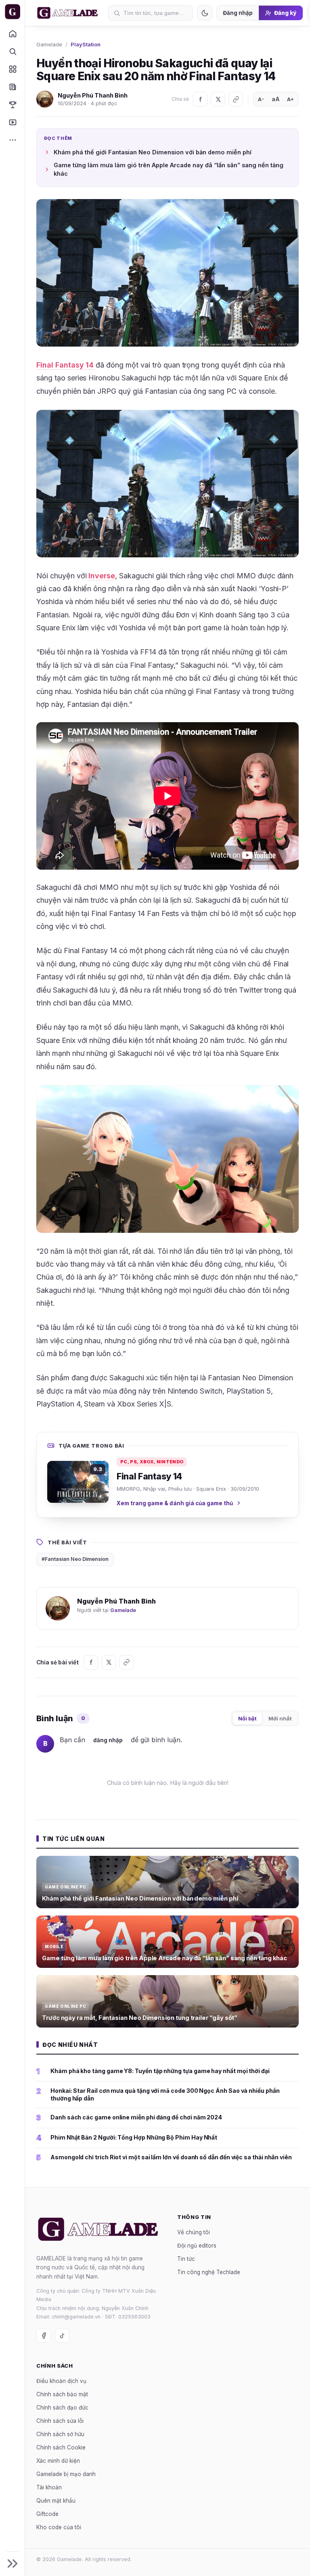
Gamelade (49, 44)
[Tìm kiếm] (12, 51)
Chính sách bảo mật (62, 2394)
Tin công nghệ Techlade (209, 2272)
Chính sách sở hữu (60, 2434)
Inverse (102, 576)
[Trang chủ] (12, 33)
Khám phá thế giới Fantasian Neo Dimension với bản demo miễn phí (153, 152)
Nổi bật (247, 1718)
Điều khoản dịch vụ (61, 2381)
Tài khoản (49, 2487)
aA (276, 99)
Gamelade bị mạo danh (66, 2474)
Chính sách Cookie (61, 2447)
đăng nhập (108, 1740)
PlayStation (86, 44)
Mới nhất (280, 1718)
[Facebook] (200, 99)
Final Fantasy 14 (65, 365)
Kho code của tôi (59, 2527)
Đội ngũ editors (197, 2245)
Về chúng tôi (194, 2232)
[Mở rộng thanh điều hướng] (12, 2564)
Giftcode (47, 2514)
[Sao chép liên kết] (236, 99)
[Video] (12, 122)
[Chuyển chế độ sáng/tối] (205, 13)
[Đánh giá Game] (12, 69)
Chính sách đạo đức (62, 2407)
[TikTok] (62, 2335)
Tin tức (186, 2258)
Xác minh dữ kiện (58, 2460)
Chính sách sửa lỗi (60, 2420)
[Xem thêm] (12, 140)
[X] (218, 99)
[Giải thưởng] (12, 104)
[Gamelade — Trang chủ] (12, 12)
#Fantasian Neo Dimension (75, 1559)
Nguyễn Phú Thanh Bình (93, 95)
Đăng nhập (238, 13)
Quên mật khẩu (56, 2500)
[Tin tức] (12, 87)
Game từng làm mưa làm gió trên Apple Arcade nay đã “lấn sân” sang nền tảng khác (169, 169)
